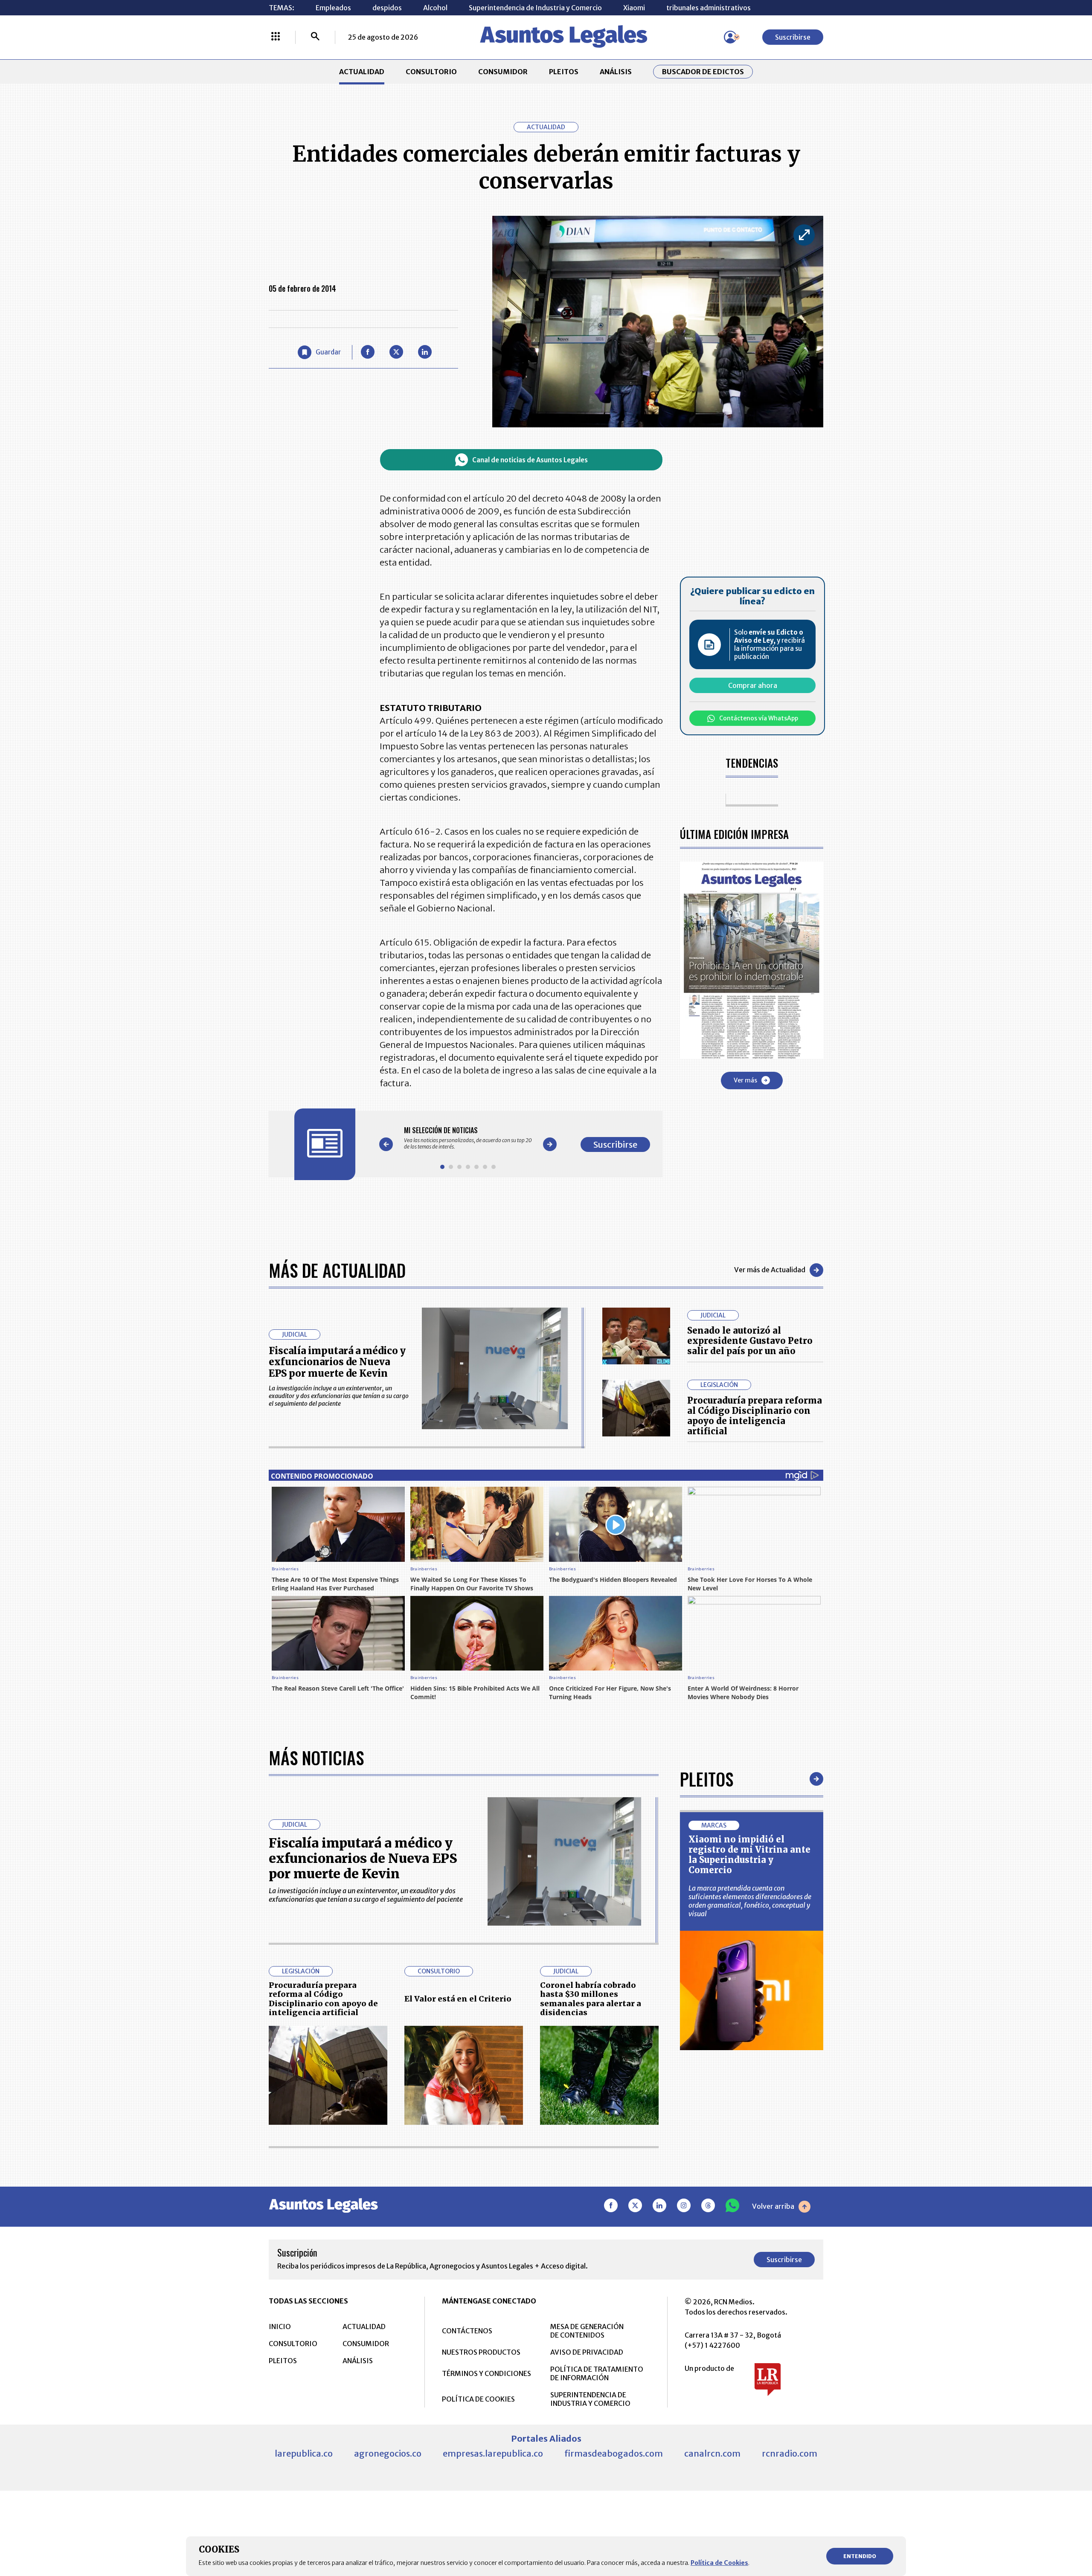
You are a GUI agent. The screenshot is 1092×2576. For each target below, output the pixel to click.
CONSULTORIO (431, 72)
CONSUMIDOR (503, 72)
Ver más (745, 1080)
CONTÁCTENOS (467, 2331)
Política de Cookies (719, 2563)
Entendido (860, 2556)
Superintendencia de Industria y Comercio (535, 8)
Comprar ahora (753, 685)
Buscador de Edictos (703, 72)
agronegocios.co (388, 2453)
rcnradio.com (790, 2453)
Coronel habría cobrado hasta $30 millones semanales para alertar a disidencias (591, 1999)
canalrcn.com (712, 2453)
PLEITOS (564, 72)
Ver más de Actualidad (770, 1270)
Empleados (333, 8)
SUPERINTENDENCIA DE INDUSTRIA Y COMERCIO (590, 2399)
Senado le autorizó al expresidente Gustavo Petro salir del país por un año (750, 1341)
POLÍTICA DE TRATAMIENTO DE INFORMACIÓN (597, 2373)
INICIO (280, 2327)
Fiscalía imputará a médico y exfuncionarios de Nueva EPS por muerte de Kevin (337, 1362)
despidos (387, 8)
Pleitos (707, 1779)
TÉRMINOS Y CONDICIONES (486, 2373)
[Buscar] (315, 37)
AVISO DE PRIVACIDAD (587, 2352)
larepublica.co (304, 2453)
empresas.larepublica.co (493, 2453)
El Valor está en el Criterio (458, 1999)
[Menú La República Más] (276, 37)
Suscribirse (793, 37)
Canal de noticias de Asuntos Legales (530, 460)
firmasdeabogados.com (614, 2453)
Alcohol (435, 8)
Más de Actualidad (337, 1270)
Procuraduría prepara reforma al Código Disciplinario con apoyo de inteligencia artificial (755, 1416)
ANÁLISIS (616, 72)
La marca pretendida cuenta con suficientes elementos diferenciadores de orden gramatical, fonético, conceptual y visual (750, 1901)
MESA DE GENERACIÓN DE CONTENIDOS (587, 2331)
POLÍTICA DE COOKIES (478, 2399)
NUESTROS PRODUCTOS (481, 2352)
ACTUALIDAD (362, 72)
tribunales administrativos (709, 8)
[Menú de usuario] (730, 37)
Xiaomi (634, 8)
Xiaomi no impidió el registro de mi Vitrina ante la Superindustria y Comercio (749, 1855)
